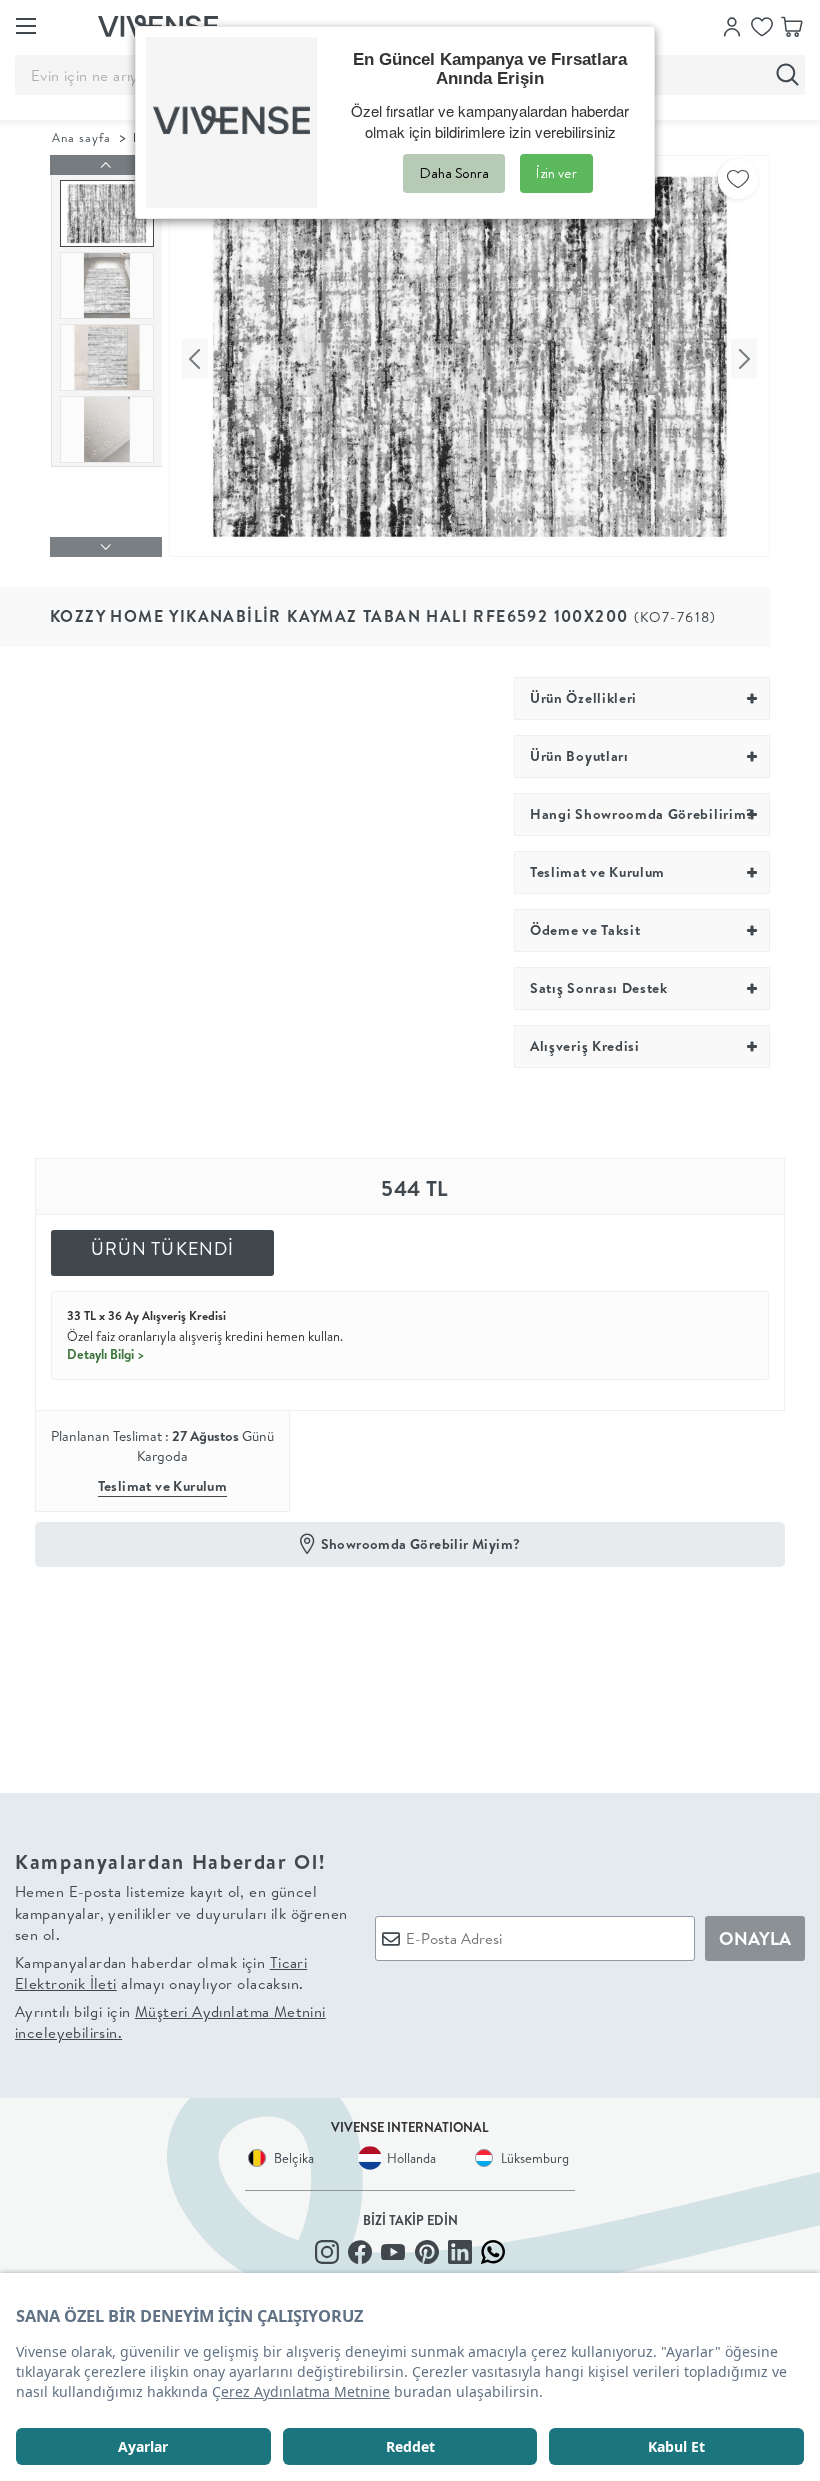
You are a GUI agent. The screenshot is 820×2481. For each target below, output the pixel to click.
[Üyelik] (732, 25)
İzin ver (556, 173)
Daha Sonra (454, 173)
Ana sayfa (81, 137)
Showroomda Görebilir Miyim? (421, 1544)
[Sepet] (792, 25)
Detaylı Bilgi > (106, 1354)
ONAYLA (755, 1938)
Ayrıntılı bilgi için (170, 2022)
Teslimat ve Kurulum (163, 1486)
